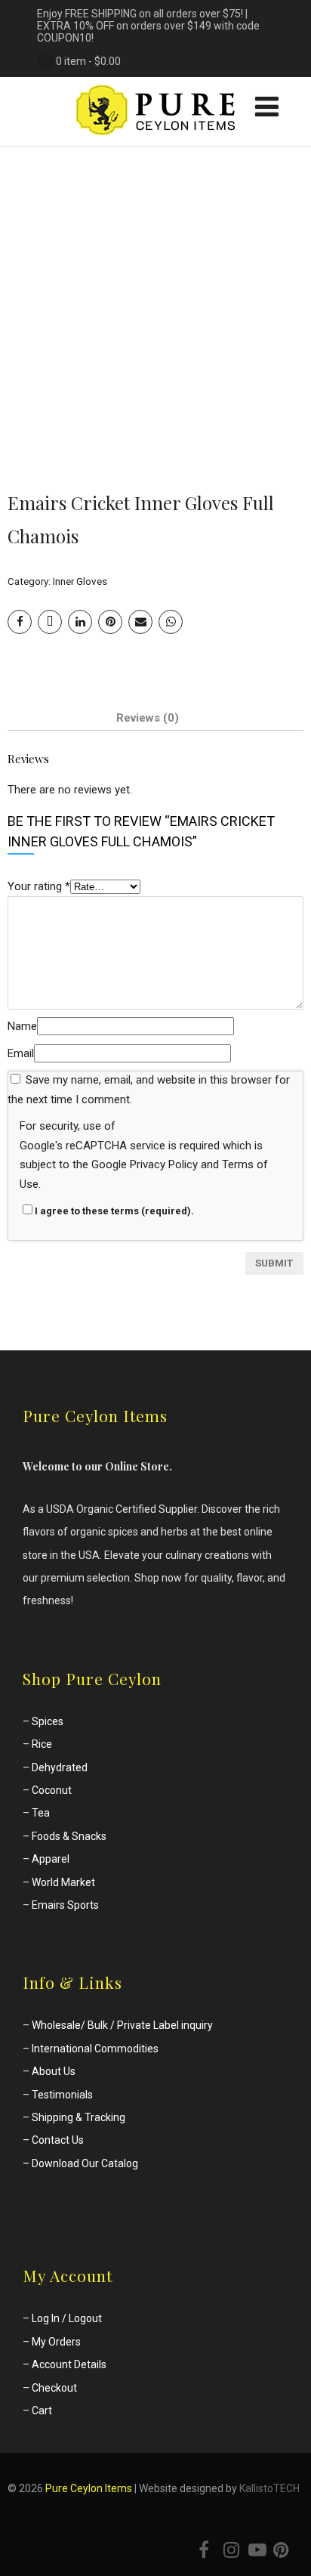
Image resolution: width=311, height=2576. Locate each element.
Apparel (51, 1859)
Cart (42, 2411)
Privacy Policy (164, 1164)
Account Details (69, 2364)
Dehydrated (60, 1767)
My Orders (56, 2342)
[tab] (148, 718)
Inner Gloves (80, 581)
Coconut (52, 1790)
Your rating (39, 886)
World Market (63, 1882)
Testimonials (62, 2095)
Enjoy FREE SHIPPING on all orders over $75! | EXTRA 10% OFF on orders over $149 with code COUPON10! (148, 26)
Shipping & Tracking (79, 2117)
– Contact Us (53, 2140)
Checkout (54, 2388)
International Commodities (95, 2049)
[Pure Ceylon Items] (155, 139)
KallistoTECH (269, 2488)
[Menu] (267, 107)
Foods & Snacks (69, 1836)
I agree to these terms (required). (114, 1211)
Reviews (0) (148, 718)
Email (21, 1053)
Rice (42, 1744)
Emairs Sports (65, 1905)
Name (22, 1026)
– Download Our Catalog (80, 2163)
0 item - (88, 61)
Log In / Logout (67, 2318)
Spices (48, 1721)
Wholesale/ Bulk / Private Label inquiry (122, 2025)
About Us (54, 2071)
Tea (41, 1813)
